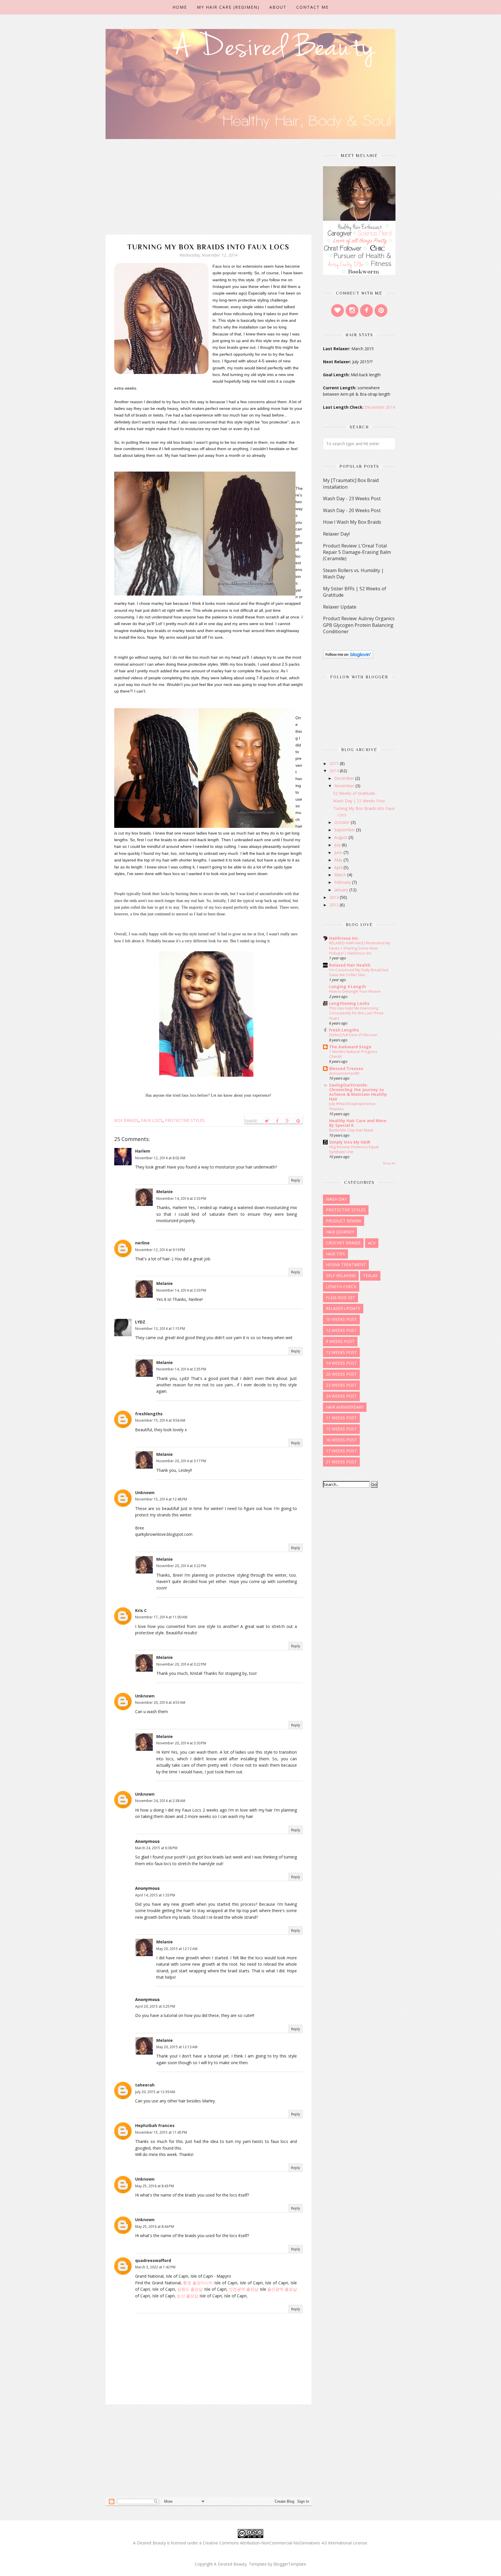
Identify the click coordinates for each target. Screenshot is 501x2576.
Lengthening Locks (349, 1003)
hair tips (335, 1254)
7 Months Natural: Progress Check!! (353, 1054)
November (345, 786)
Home (180, 7)
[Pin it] (298, 1121)
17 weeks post (341, 1451)
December (345, 778)
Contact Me (313, 7)
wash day (336, 1199)
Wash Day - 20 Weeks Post (352, 510)
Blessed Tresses (346, 1068)
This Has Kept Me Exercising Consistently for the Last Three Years (356, 1013)
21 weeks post (341, 1462)
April (339, 867)
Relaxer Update (340, 607)
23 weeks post (341, 1385)
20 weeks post (341, 1374)
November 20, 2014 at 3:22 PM (181, 1566)
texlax (370, 1276)
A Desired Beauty (230, 2564)
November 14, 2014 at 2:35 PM (181, 1369)
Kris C (141, 1610)
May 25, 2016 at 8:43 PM (155, 2186)
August (341, 837)
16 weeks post (341, 1440)
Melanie (165, 1192)
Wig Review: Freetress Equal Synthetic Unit (354, 1149)
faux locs (152, 1120)
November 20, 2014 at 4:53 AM (160, 1703)
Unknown (145, 1493)
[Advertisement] (208, 194)
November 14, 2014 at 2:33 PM (181, 1198)
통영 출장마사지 (198, 2283)
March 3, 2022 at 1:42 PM (155, 2267)
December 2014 (380, 407)
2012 (335, 905)
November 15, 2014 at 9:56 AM (160, 1420)
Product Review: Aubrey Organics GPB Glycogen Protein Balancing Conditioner (359, 625)
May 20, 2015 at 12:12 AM (177, 1949)
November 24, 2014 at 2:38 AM (160, 1801)
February (343, 882)
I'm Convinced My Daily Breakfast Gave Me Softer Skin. (359, 972)
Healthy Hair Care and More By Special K (358, 1123)
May (339, 860)
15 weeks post (341, 1429)
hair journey (340, 1232)
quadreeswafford (153, 2260)
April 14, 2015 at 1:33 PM (155, 1895)
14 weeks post (341, 1363)
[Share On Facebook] (277, 1121)
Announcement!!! (344, 1073)
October (343, 822)
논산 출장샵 (188, 2296)
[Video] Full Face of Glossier (353, 1035)
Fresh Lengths (344, 1030)
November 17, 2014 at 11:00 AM (161, 1617)
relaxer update (343, 1308)
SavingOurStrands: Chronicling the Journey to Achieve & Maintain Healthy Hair (358, 1092)
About (278, 7)
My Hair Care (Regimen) (228, 7)
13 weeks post (341, 1352)
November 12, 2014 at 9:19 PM (160, 1250)
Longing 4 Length (347, 986)
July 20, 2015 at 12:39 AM (155, 2092)
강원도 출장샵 (190, 2289)
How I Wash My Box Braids (352, 522)
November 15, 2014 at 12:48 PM (161, 1499)
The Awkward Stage (350, 1047)
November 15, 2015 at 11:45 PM (161, 2132)
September (345, 830)
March (341, 875)
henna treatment (346, 1265)
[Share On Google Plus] (288, 1121)
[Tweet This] (267, 1121)
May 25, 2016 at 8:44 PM (155, 2227)
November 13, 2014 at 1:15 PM (160, 1329)
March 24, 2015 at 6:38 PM (156, 1848)
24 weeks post (341, 1396)
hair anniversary (345, 1407)
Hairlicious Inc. (344, 938)
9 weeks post (340, 1341)
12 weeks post (341, 1330)
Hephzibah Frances (155, 2125)
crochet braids (343, 1243)
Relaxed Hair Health (350, 965)
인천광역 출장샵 (244, 2289)
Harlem (143, 1151)
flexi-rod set (341, 1298)
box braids (126, 1120)
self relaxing (341, 1276)
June (339, 852)
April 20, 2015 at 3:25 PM (155, 2006)
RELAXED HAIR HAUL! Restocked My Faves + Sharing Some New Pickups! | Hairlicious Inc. (360, 948)
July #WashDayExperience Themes (352, 1106)
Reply (296, 1180)
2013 (335, 897)
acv (372, 1243)
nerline (142, 1243)
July (338, 845)
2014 (335, 771)
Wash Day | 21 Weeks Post (359, 801)
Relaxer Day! (336, 534)
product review (344, 1221)
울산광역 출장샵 (282, 2289)
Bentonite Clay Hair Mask (351, 1130)
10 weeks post (341, 1319)
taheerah (145, 2085)
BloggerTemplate (290, 2564)
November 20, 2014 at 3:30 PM (181, 1743)
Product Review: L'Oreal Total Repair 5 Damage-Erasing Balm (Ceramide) (357, 552)
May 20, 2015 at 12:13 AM (177, 2047)
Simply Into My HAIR (350, 1142)
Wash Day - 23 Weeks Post (352, 499)
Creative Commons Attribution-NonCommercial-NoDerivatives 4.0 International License (285, 2543)
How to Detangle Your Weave (355, 991)
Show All (389, 1163)
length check (341, 1287)
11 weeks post (341, 1418)
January (342, 890)
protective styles (185, 1120)
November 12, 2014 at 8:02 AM (160, 1158)
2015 (335, 763)
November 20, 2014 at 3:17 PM (181, 1461)
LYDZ (140, 1322)
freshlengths (149, 1414)
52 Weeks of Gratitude (354, 793)
